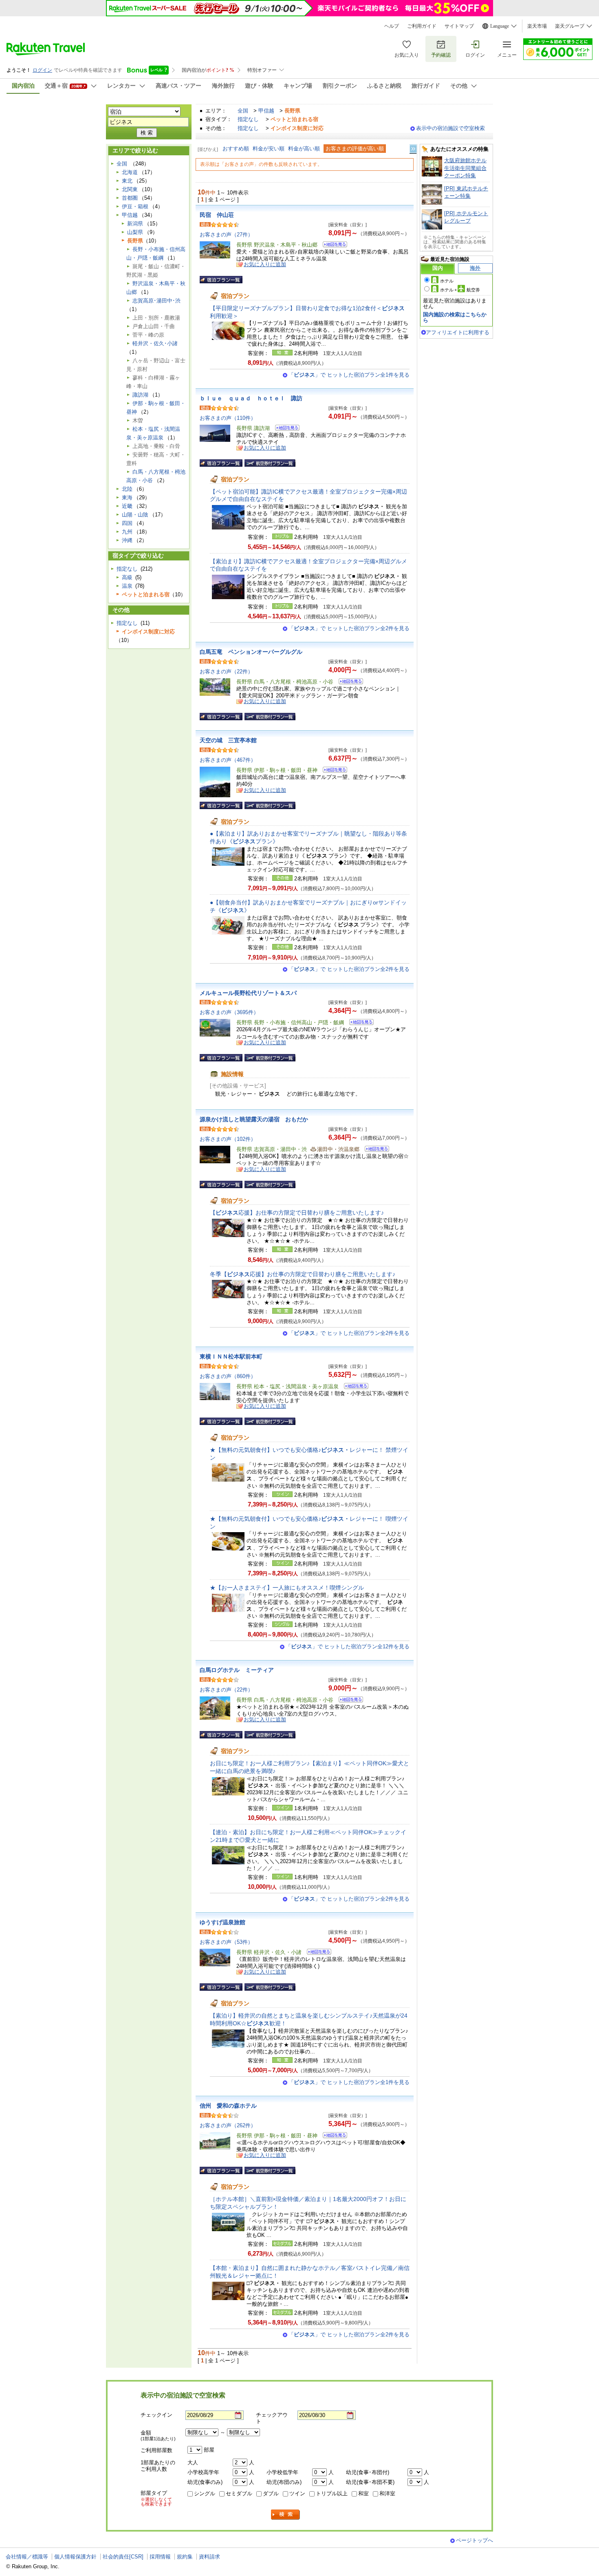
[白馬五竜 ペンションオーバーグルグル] (348, 683)
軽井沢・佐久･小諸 (155, 343)
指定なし (248, 119)
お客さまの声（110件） (228, 418)
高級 (127, 577)
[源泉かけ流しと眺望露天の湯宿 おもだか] (374, 1150)
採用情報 (160, 2557)
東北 (127, 181)
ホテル (447, 281)
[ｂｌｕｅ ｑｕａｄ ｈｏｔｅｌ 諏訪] (285, 429)
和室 (363, 2493)
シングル (205, 2493)
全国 (243, 111)
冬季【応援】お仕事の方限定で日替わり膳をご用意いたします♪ (303, 1274)
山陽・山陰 (135, 515)
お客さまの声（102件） (228, 1139)
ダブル (271, 2493)
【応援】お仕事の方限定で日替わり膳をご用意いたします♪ (297, 1213)
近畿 (127, 506)
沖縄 (127, 540)
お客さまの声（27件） (226, 235)
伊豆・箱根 (135, 206)
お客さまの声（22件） (226, 672)
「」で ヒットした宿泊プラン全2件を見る (349, 628)
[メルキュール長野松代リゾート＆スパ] (359, 1023)
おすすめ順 (236, 149)
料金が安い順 (269, 149)
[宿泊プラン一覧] (221, 280)
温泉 (127, 586)
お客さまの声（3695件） (229, 1012)
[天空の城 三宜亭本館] (332, 771)
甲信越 (266, 111)
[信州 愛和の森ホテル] (332, 2136)
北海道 (130, 172)
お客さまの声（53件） (226, 1942)
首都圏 (130, 198)
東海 (127, 497)
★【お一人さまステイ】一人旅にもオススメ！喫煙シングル (287, 1588)
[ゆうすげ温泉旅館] (316, 1953)
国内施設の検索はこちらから (455, 317)
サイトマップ (459, 26)
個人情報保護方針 (75, 2557)
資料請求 (209, 2557)
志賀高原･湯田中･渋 (156, 301)
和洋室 (387, 2493)
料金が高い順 (304, 149)
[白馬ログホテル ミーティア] (348, 1701)
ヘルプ (392, 26)
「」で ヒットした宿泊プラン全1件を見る (349, 375)
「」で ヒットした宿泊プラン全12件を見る (348, 1646)
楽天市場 (537, 26)
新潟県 (135, 224)
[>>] (414, 149)
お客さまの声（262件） (228, 2125)
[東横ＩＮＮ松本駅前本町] (353, 1387)
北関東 (130, 189)
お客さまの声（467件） (228, 760)
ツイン (297, 2493)
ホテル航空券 (460, 290)
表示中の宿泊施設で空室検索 (450, 128)
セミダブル (239, 2493)
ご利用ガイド (422, 26)
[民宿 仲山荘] (332, 246)
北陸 (127, 489)
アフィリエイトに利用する (458, 332)
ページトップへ (475, 2540)
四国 (127, 523)
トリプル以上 (332, 2493)
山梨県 (135, 232)
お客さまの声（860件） (228, 1376)
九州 (127, 532)
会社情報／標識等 (27, 2557)
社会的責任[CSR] (123, 2557)
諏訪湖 (140, 395)
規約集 (185, 2557)
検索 (286, 2515)
